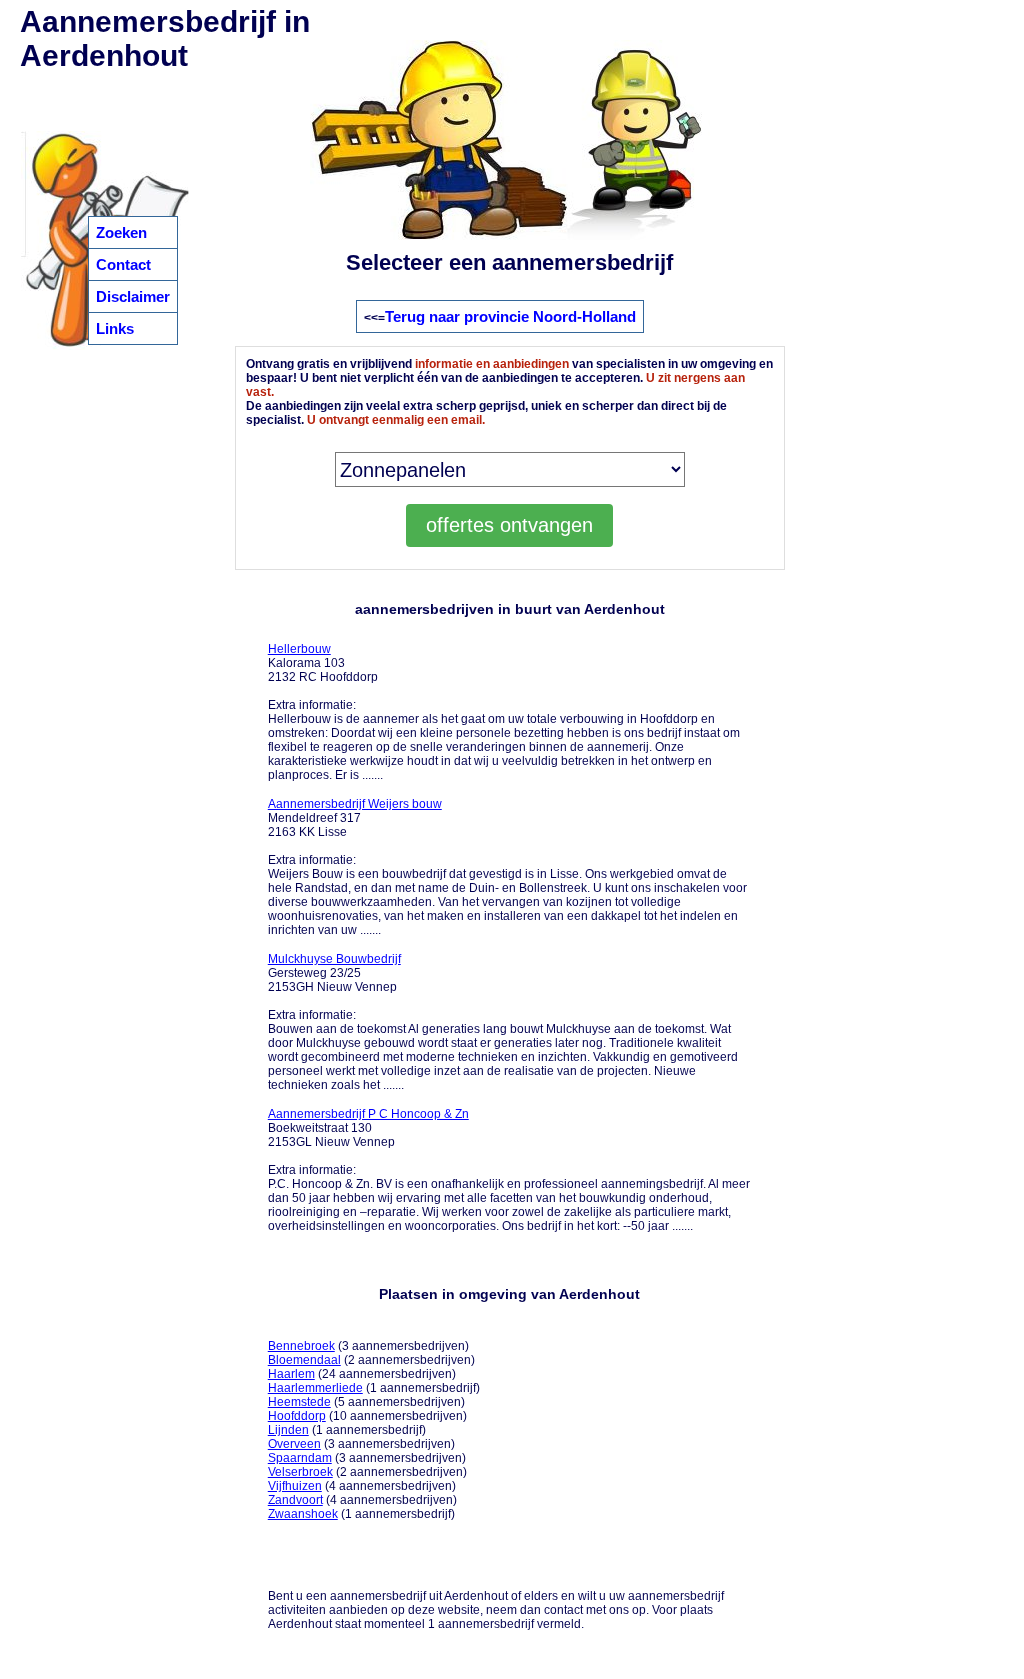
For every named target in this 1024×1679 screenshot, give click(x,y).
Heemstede (299, 1402)
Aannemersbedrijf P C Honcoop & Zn (368, 1114)
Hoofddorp (297, 1416)
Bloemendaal (304, 1360)
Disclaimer (133, 296)
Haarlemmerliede (315, 1388)
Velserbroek (300, 1472)
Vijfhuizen (295, 1486)
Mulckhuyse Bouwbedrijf (334, 959)
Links (115, 328)
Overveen (294, 1444)
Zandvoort (295, 1500)
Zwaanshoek (303, 1514)
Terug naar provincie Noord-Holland (510, 316)
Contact (123, 264)
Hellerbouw (299, 649)
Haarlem (291, 1374)
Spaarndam (300, 1458)
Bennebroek (301, 1346)
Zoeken (121, 232)
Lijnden (288, 1430)
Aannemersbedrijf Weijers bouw (355, 804)
